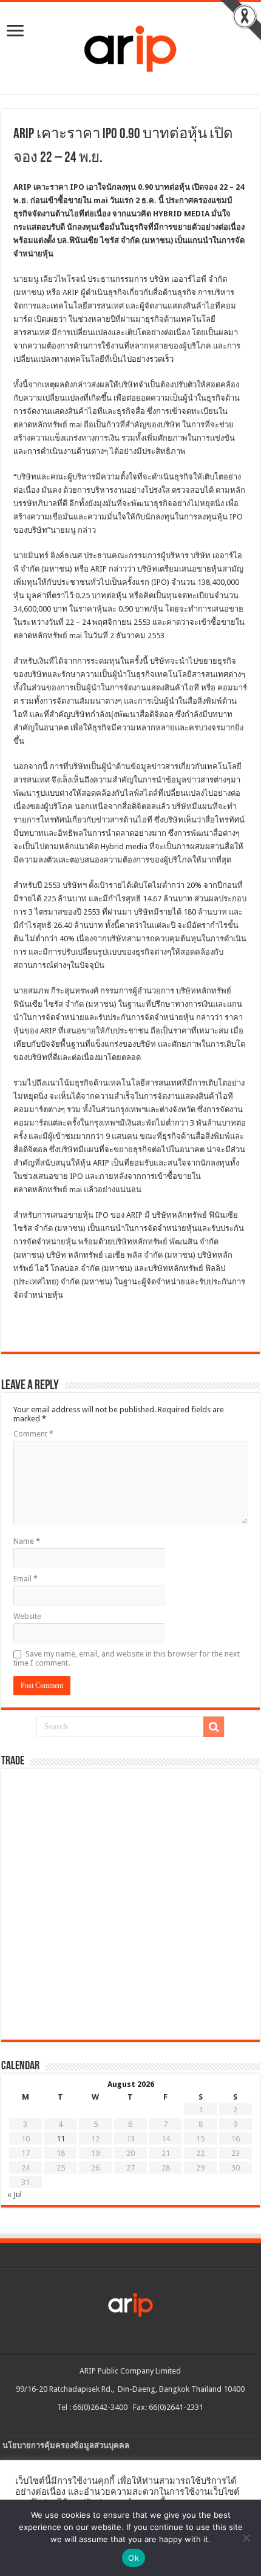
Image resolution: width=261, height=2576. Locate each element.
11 (61, 2139)
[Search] (214, 1727)
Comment (33, 1434)
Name (27, 1541)
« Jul (15, 2194)
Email (25, 1579)
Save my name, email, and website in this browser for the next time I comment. (127, 1658)
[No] (246, 2538)
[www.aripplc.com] (130, 45)
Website (27, 1616)
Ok (134, 2558)
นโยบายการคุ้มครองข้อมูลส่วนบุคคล (66, 2445)
